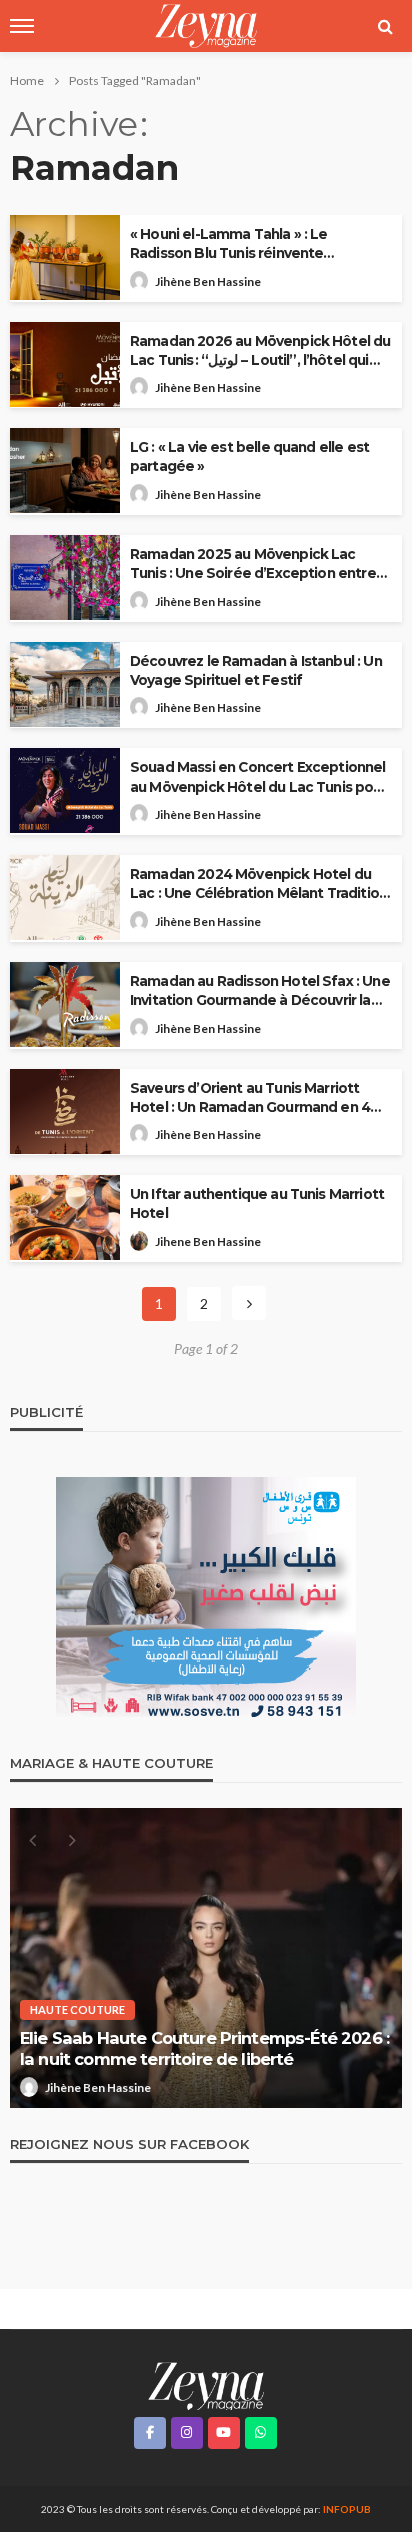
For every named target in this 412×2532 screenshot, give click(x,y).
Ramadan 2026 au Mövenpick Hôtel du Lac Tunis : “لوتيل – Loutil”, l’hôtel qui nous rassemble (260, 351)
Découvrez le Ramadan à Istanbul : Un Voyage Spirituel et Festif (256, 670)
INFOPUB (347, 2509)
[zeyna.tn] (205, 2384)
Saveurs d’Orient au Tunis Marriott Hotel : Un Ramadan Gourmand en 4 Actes (250, 1098)
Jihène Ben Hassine (208, 281)
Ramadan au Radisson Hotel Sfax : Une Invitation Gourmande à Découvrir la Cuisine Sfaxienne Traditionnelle (260, 991)
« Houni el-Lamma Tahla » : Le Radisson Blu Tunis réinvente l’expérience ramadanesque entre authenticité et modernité (245, 244)
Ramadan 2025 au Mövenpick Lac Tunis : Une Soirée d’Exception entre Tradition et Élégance (253, 564)
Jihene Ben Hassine (208, 1241)
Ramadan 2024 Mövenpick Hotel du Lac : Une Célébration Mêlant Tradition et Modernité (258, 884)
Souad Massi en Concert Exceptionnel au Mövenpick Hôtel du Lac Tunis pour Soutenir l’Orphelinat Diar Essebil (258, 777)
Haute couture (77, 2009)
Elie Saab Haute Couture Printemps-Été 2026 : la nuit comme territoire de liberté (204, 2048)
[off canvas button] (22, 26)
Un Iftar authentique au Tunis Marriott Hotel (257, 1203)
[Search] (385, 26)
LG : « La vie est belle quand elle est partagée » (249, 456)
